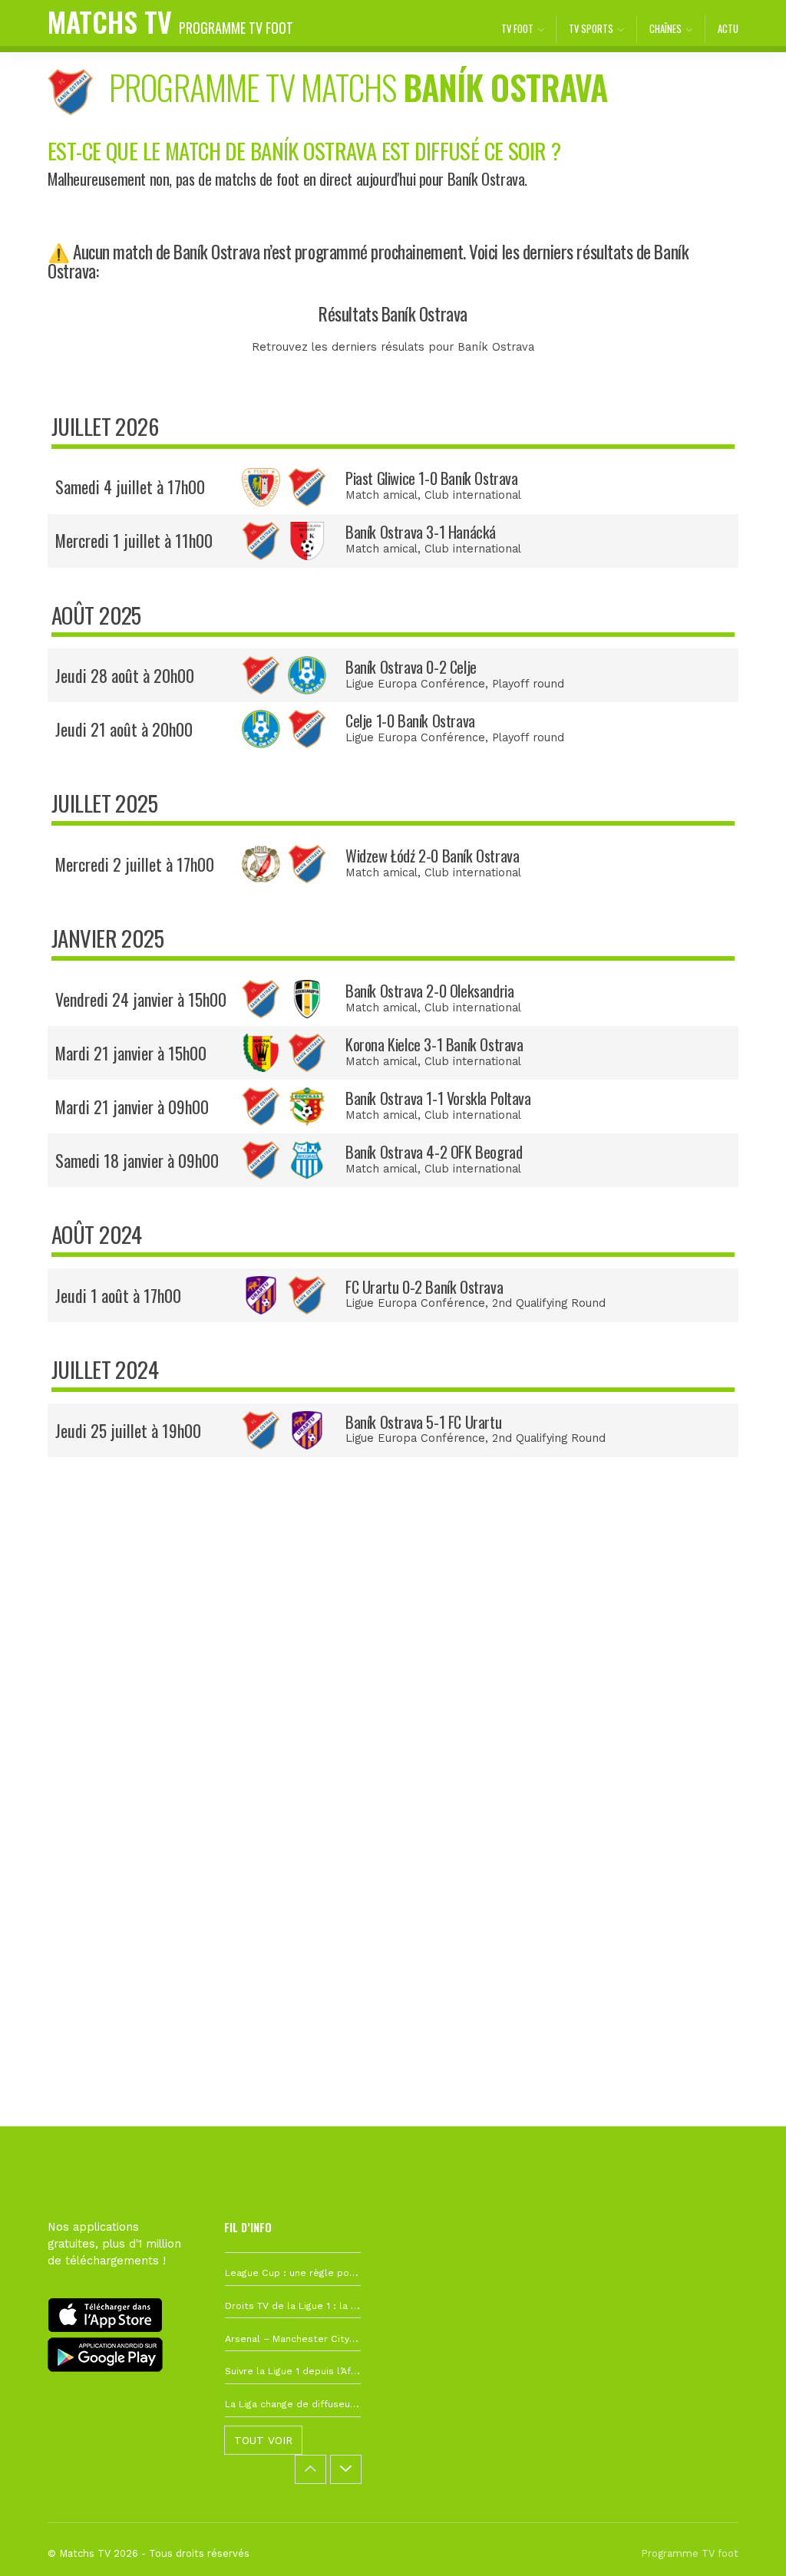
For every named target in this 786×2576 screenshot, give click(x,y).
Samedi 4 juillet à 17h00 (130, 487)
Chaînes (665, 29)
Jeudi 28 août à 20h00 (125, 675)
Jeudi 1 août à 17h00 (118, 1295)
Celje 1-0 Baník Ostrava (410, 721)
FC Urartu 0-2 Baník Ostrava (424, 1287)
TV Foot (517, 29)
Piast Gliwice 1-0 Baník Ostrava (431, 478)
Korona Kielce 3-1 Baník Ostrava (434, 1044)
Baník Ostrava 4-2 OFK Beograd (434, 1152)
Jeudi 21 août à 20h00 (124, 729)
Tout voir (263, 2440)
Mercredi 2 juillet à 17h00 (135, 864)
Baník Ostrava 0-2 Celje (411, 667)
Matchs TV (170, 21)
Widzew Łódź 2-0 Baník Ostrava (432, 856)
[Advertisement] (393, 1715)
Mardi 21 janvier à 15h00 (131, 1053)
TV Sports (591, 29)
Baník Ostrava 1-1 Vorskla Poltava (438, 1098)
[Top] (745, 2542)
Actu (728, 29)
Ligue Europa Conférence (415, 684)
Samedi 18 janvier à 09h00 (137, 1160)
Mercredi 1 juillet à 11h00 (134, 540)
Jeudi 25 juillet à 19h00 (128, 1430)
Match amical (381, 495)
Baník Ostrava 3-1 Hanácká (421, 532)
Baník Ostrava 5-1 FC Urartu (423, 1422)
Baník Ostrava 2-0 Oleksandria (429, 991)
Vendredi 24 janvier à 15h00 (141, 999)
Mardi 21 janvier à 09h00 (132, 1107)
